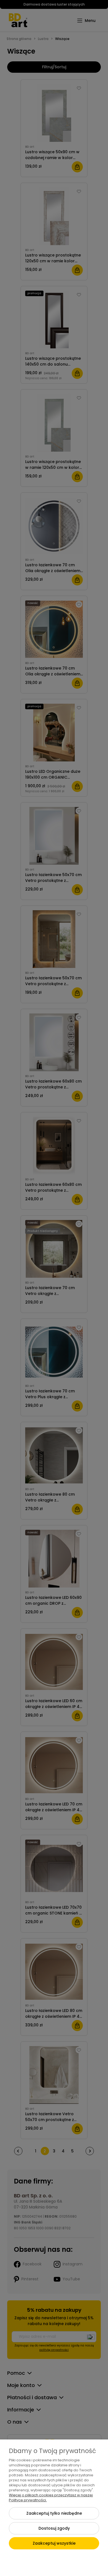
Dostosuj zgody (54, 2528)
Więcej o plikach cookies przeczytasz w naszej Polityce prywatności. (51, 2498)
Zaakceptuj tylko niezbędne (54, 2513)
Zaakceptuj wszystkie (54, 2543)
